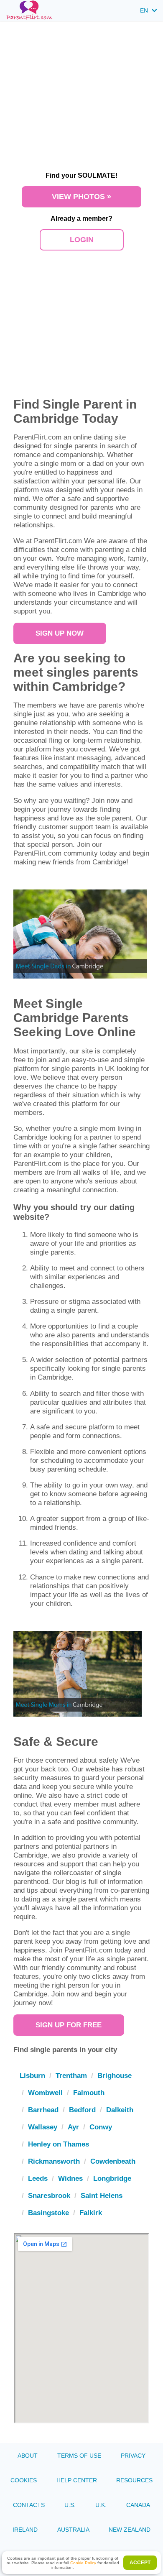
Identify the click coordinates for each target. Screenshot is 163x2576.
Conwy (101, 2127)
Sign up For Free (69, 2025)
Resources (134, 2480)
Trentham (71, 2075)
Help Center (77, 2480)
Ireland (25, 2530)
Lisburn (32, 2075)
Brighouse (115, 2075)
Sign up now (60, 633)
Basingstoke (48, 2213)
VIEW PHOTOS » (81, 197)
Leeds (38, 2178)
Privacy (133, 2456)
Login (82, 240)
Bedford (82, 2110)
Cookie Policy (83, 2563)
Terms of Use (79, 2456)
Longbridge (112, 2178)
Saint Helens (102, 2195)
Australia (73, 2530)
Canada (138, 2505)
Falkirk (91, 2213)
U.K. (101, 2505)
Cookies (24, 2480)
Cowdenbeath (113, 2161)
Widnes (70, 2178)
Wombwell (45, 2093)
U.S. (70, 2505)
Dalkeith (120, 2110)
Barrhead (43, 2110)
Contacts (29, 2505)
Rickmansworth (54, 2161)
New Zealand (130, 2530)
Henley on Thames (59, 2144)
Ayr (73, 2127)
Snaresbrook (49, 2195)
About (28, 2456)
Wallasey (43, 2127)
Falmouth (89, 2093)
